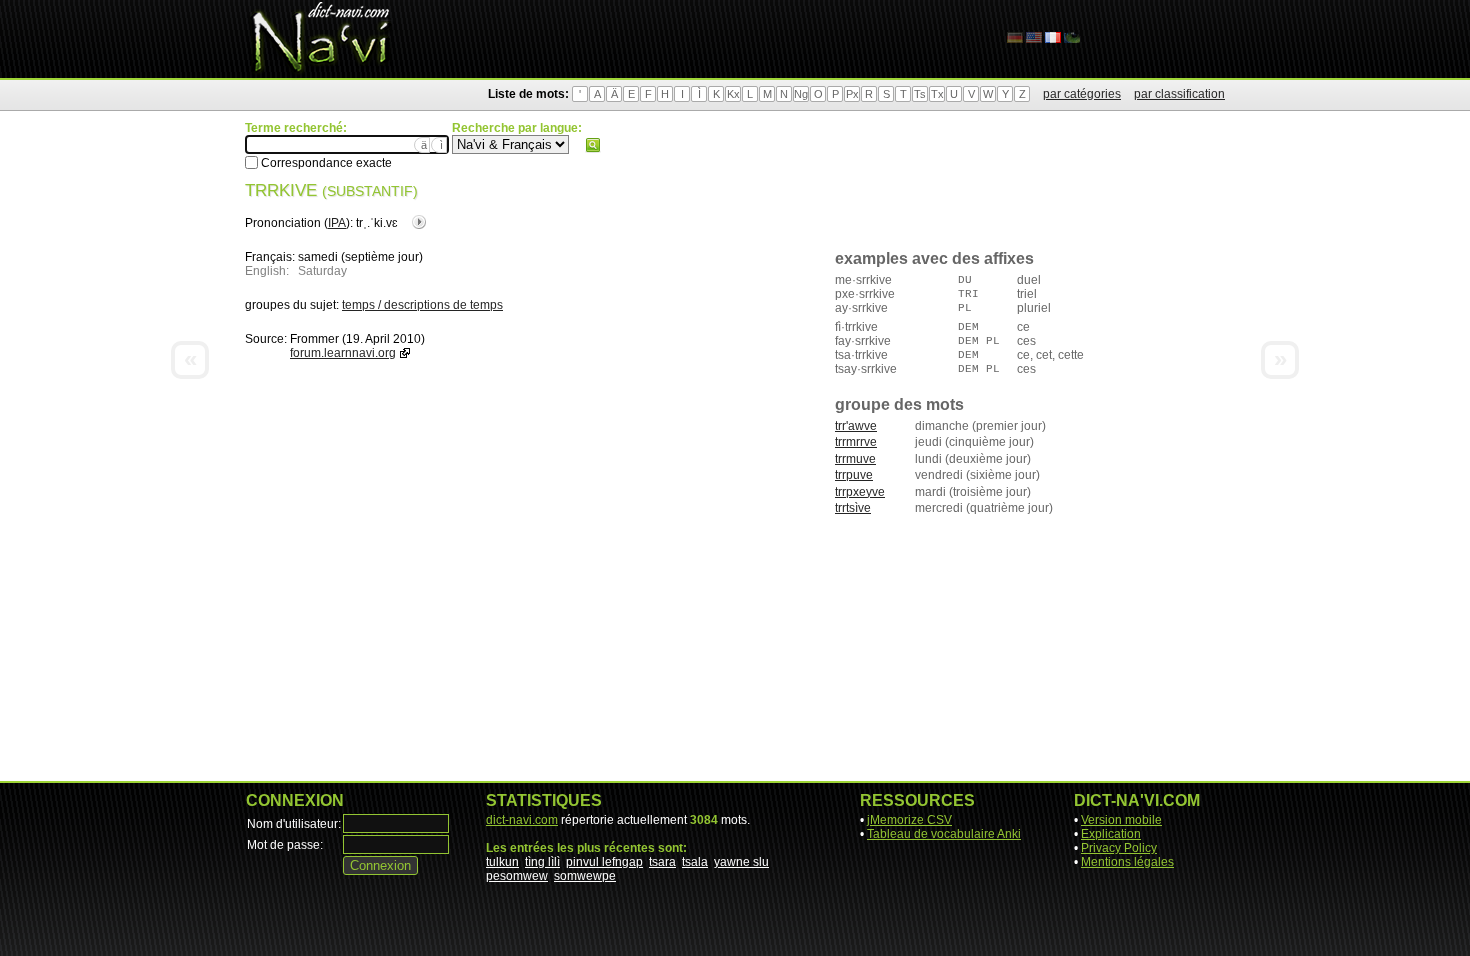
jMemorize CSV (909, 820)
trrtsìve (853, 508)
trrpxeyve (860, 492)
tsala (695, 862)
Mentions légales (1127, 862)
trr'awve (856, 426)
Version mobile (1121, 820)
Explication (1111, 834)
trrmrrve (856, 442)
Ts (920, 94)
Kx (733, 94)
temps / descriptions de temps (422, 305)
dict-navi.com (522, 820)
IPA (337, 223)
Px (852, 94)
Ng (801, 94)
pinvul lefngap (604, 862)
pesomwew (517, 876)
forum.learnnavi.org (343, 353)
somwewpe (585, 876)
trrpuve (854, 475)
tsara (662, 862)
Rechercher (593, 145)
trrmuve (855, 459)
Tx (937, 94)
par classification (1179, 94)
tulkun (502, 862)
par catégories (1082, 94)
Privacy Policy (1119, 848)
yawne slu (741, 862)
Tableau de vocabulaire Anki (944, 834)
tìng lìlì (542, 862)
